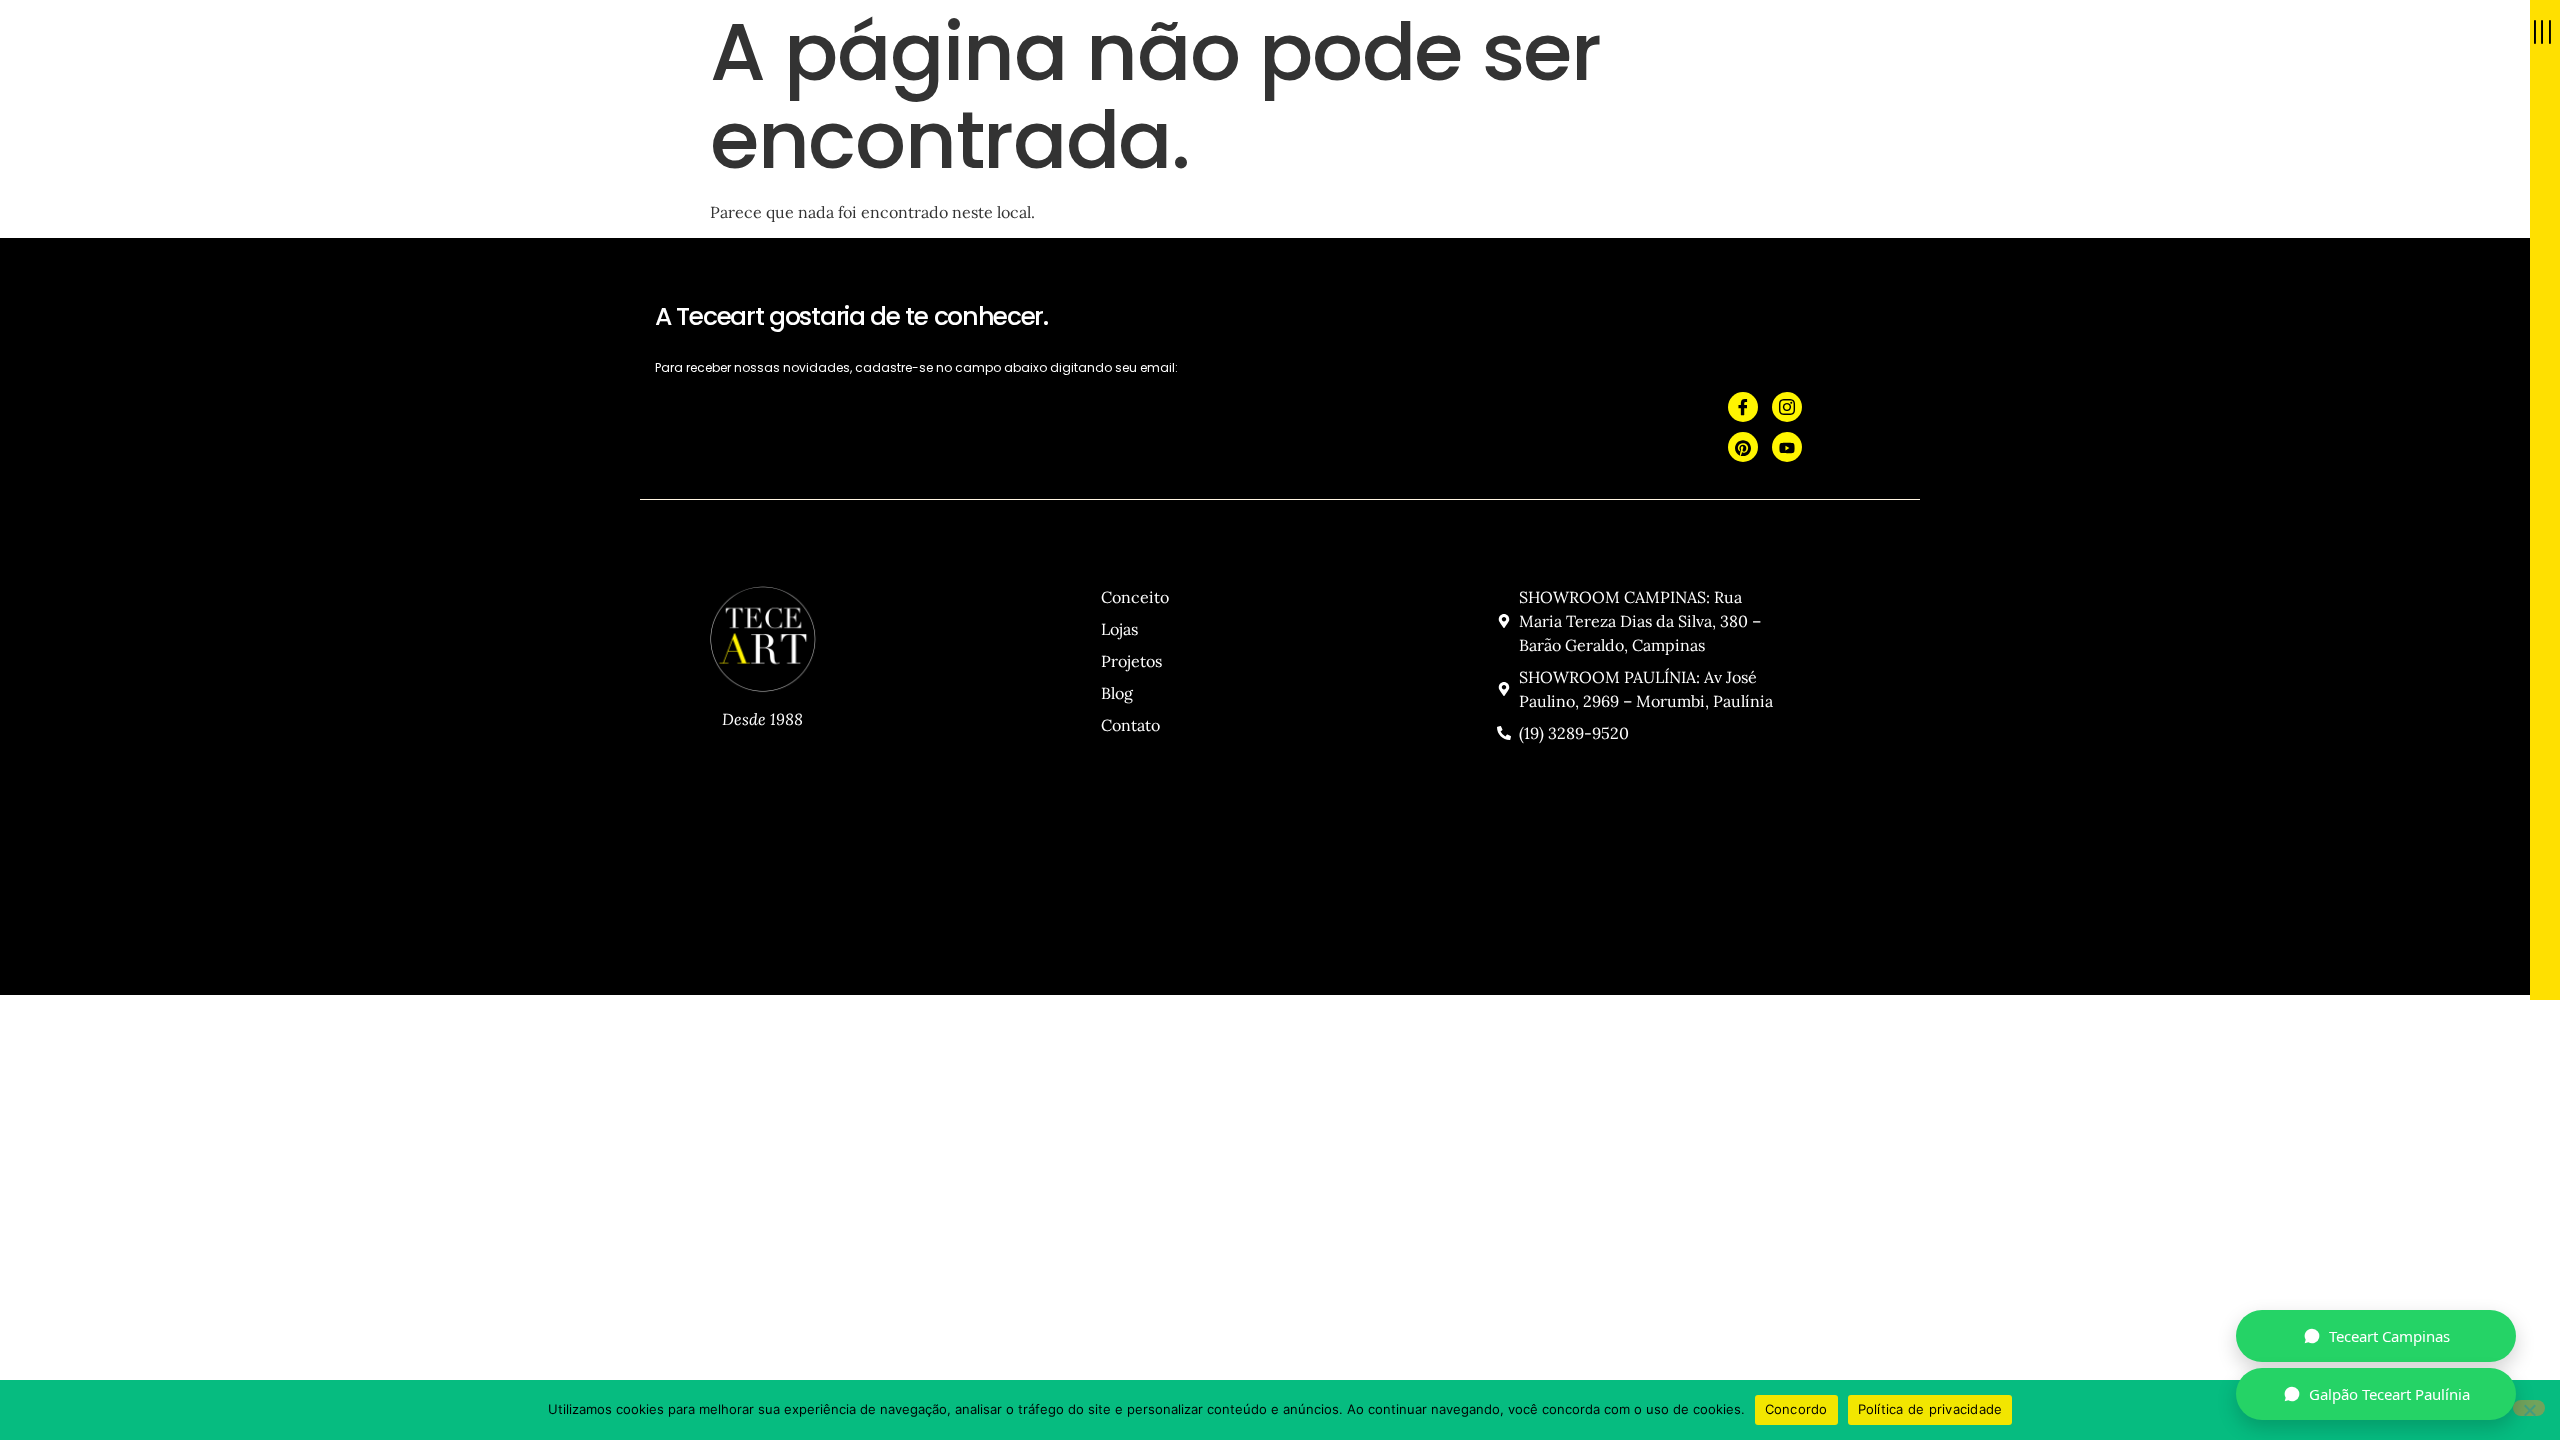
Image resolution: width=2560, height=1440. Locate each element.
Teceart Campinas (2389, 1336)
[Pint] (1743, 447)
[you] (1787, 447)
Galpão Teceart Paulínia (2389, 1394)
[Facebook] (1743, 407)
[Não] (2529, 1408)
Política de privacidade (1930, 1409)
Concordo (1796, 1409)
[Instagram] (1787, 407)
